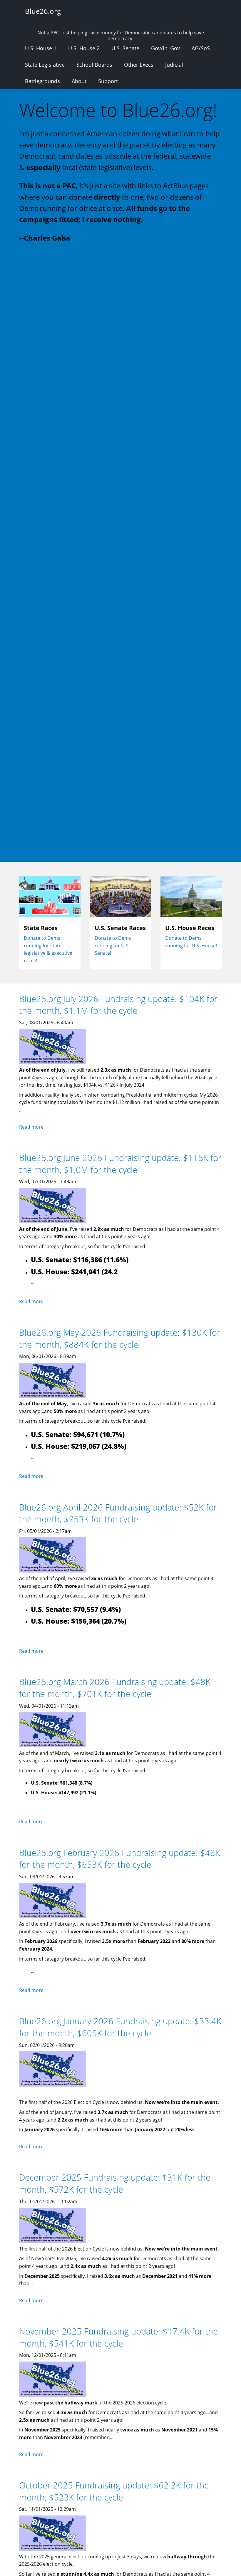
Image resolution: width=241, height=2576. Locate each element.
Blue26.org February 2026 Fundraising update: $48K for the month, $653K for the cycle (120, 1859)
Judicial (174, 65)
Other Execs (139, 65)
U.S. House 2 (84, 48)
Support (108, 81)
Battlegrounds (42, 81)
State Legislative (45, 65)
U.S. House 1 (41, 48)
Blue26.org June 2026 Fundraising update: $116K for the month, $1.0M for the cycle (120, 1164)
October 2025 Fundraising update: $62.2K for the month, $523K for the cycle (114, 2491)
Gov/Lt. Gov (165, 48)
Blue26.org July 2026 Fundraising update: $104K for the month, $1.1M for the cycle (118, 1005)
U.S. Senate (125, 48)
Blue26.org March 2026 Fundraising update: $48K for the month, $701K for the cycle (115, 1688)
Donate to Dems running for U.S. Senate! (113, 945)
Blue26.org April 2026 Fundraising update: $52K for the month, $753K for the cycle (118, 1513)
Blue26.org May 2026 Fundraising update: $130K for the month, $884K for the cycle (120, 1338)
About (79, 81)
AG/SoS (201, 48)
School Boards (94, 65)
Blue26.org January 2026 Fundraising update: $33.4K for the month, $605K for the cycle (120, 2027)
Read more (31, 1127)
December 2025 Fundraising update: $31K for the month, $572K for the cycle (115, 2183)
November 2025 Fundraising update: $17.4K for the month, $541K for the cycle (118, 2337)
